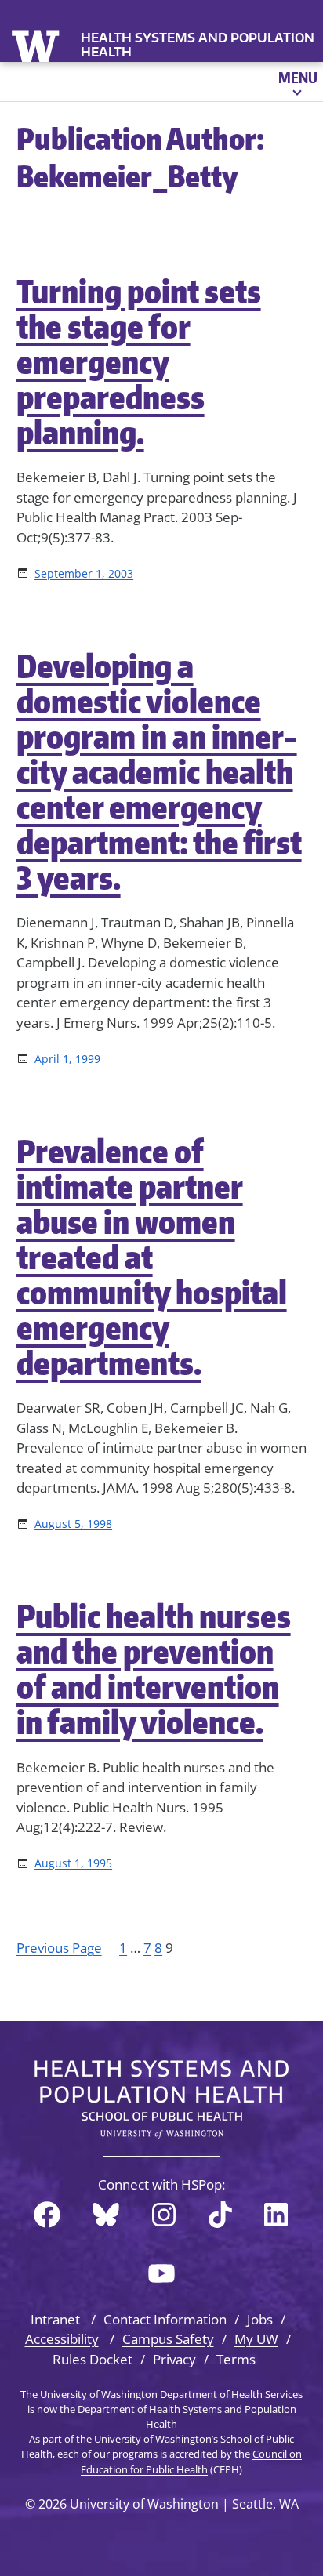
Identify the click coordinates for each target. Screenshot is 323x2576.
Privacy (174, 2359)
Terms (236, 2359)
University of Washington (37, 44)
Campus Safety (168, 2339)
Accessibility (62, 2339)
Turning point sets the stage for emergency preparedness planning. (139, 362)
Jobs (260, 2319)
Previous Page (59, 1948)
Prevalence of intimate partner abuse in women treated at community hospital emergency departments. (152, 1257)
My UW (256, 2339)
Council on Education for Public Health (191, 2461)
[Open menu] (297, 82)
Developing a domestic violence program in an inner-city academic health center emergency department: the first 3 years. (159, 772)
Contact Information (165, 2319)
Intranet (55, 2319)
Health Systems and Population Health (198, 45)
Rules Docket (93, 2359)
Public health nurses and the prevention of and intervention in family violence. (154, 1669)
